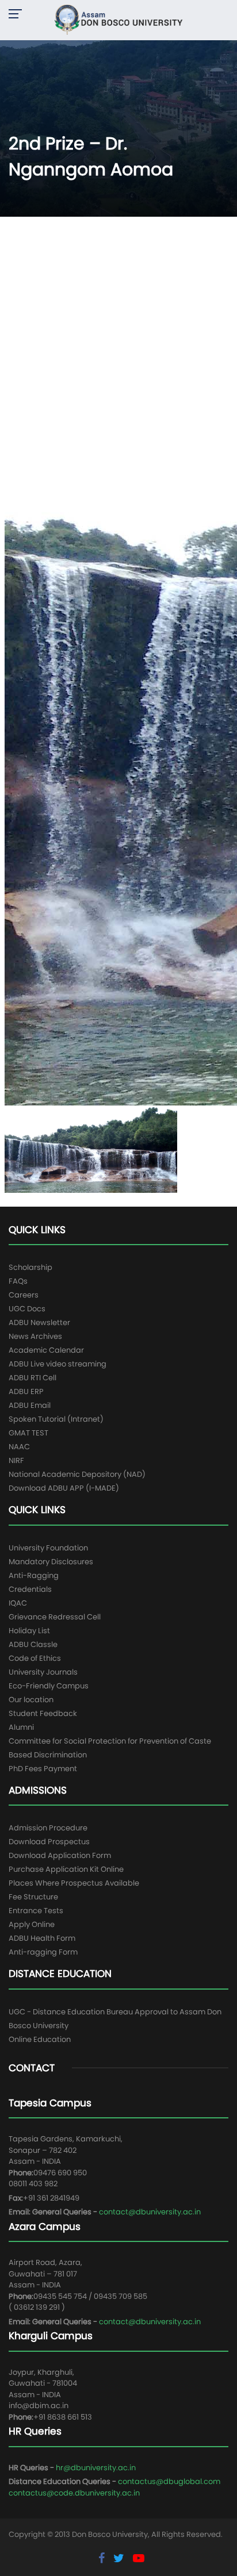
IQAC (18, 1603)
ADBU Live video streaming (58, 1364)
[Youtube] (139, 2558)
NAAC (19, 1447)
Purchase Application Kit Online (66, 1869)
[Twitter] (120, 2558)
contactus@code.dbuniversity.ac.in (74, 2493)
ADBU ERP (26, 1391)
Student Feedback (43, 1713)
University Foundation (48, 1548)
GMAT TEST (28, 1433)
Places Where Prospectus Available (74, 1883)
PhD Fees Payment (43, 1769)
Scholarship (30, 1267)
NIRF (16, 1460)
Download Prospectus (49, 1842)
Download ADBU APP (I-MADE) (64, 1488)
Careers (24, 1295)
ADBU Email (30, 1405)
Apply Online (32, 1924)
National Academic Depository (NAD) (77, 1474)
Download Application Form (60, 1855)
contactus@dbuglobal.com (169, 2481)
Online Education (40, 2039)
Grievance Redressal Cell (55, 1617)
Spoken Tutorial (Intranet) (56, 1419)
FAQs (18, 1281)
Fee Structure (33, 1897)
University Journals (43, 1672)
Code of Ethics (35, 1658)
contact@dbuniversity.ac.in (150, 2212)
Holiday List (29, 1631)
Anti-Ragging (34, 1575)
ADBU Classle (33, 1644)
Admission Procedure (48, 1828)
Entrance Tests (36, 1911)
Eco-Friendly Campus (49, 1686)
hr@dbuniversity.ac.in (96, 2468)
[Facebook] (103, 2558)
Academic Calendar (46, 1350)
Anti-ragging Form (43, 1952)
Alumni (21, 1727)
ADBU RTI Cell (33, 1378)
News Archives (35, 1336)
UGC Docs (27, 1309)
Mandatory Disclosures (51, 1562)
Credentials (30, 1589)
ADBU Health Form (42, 1938)
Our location (31, 1700)
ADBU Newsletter (39, 1322)
